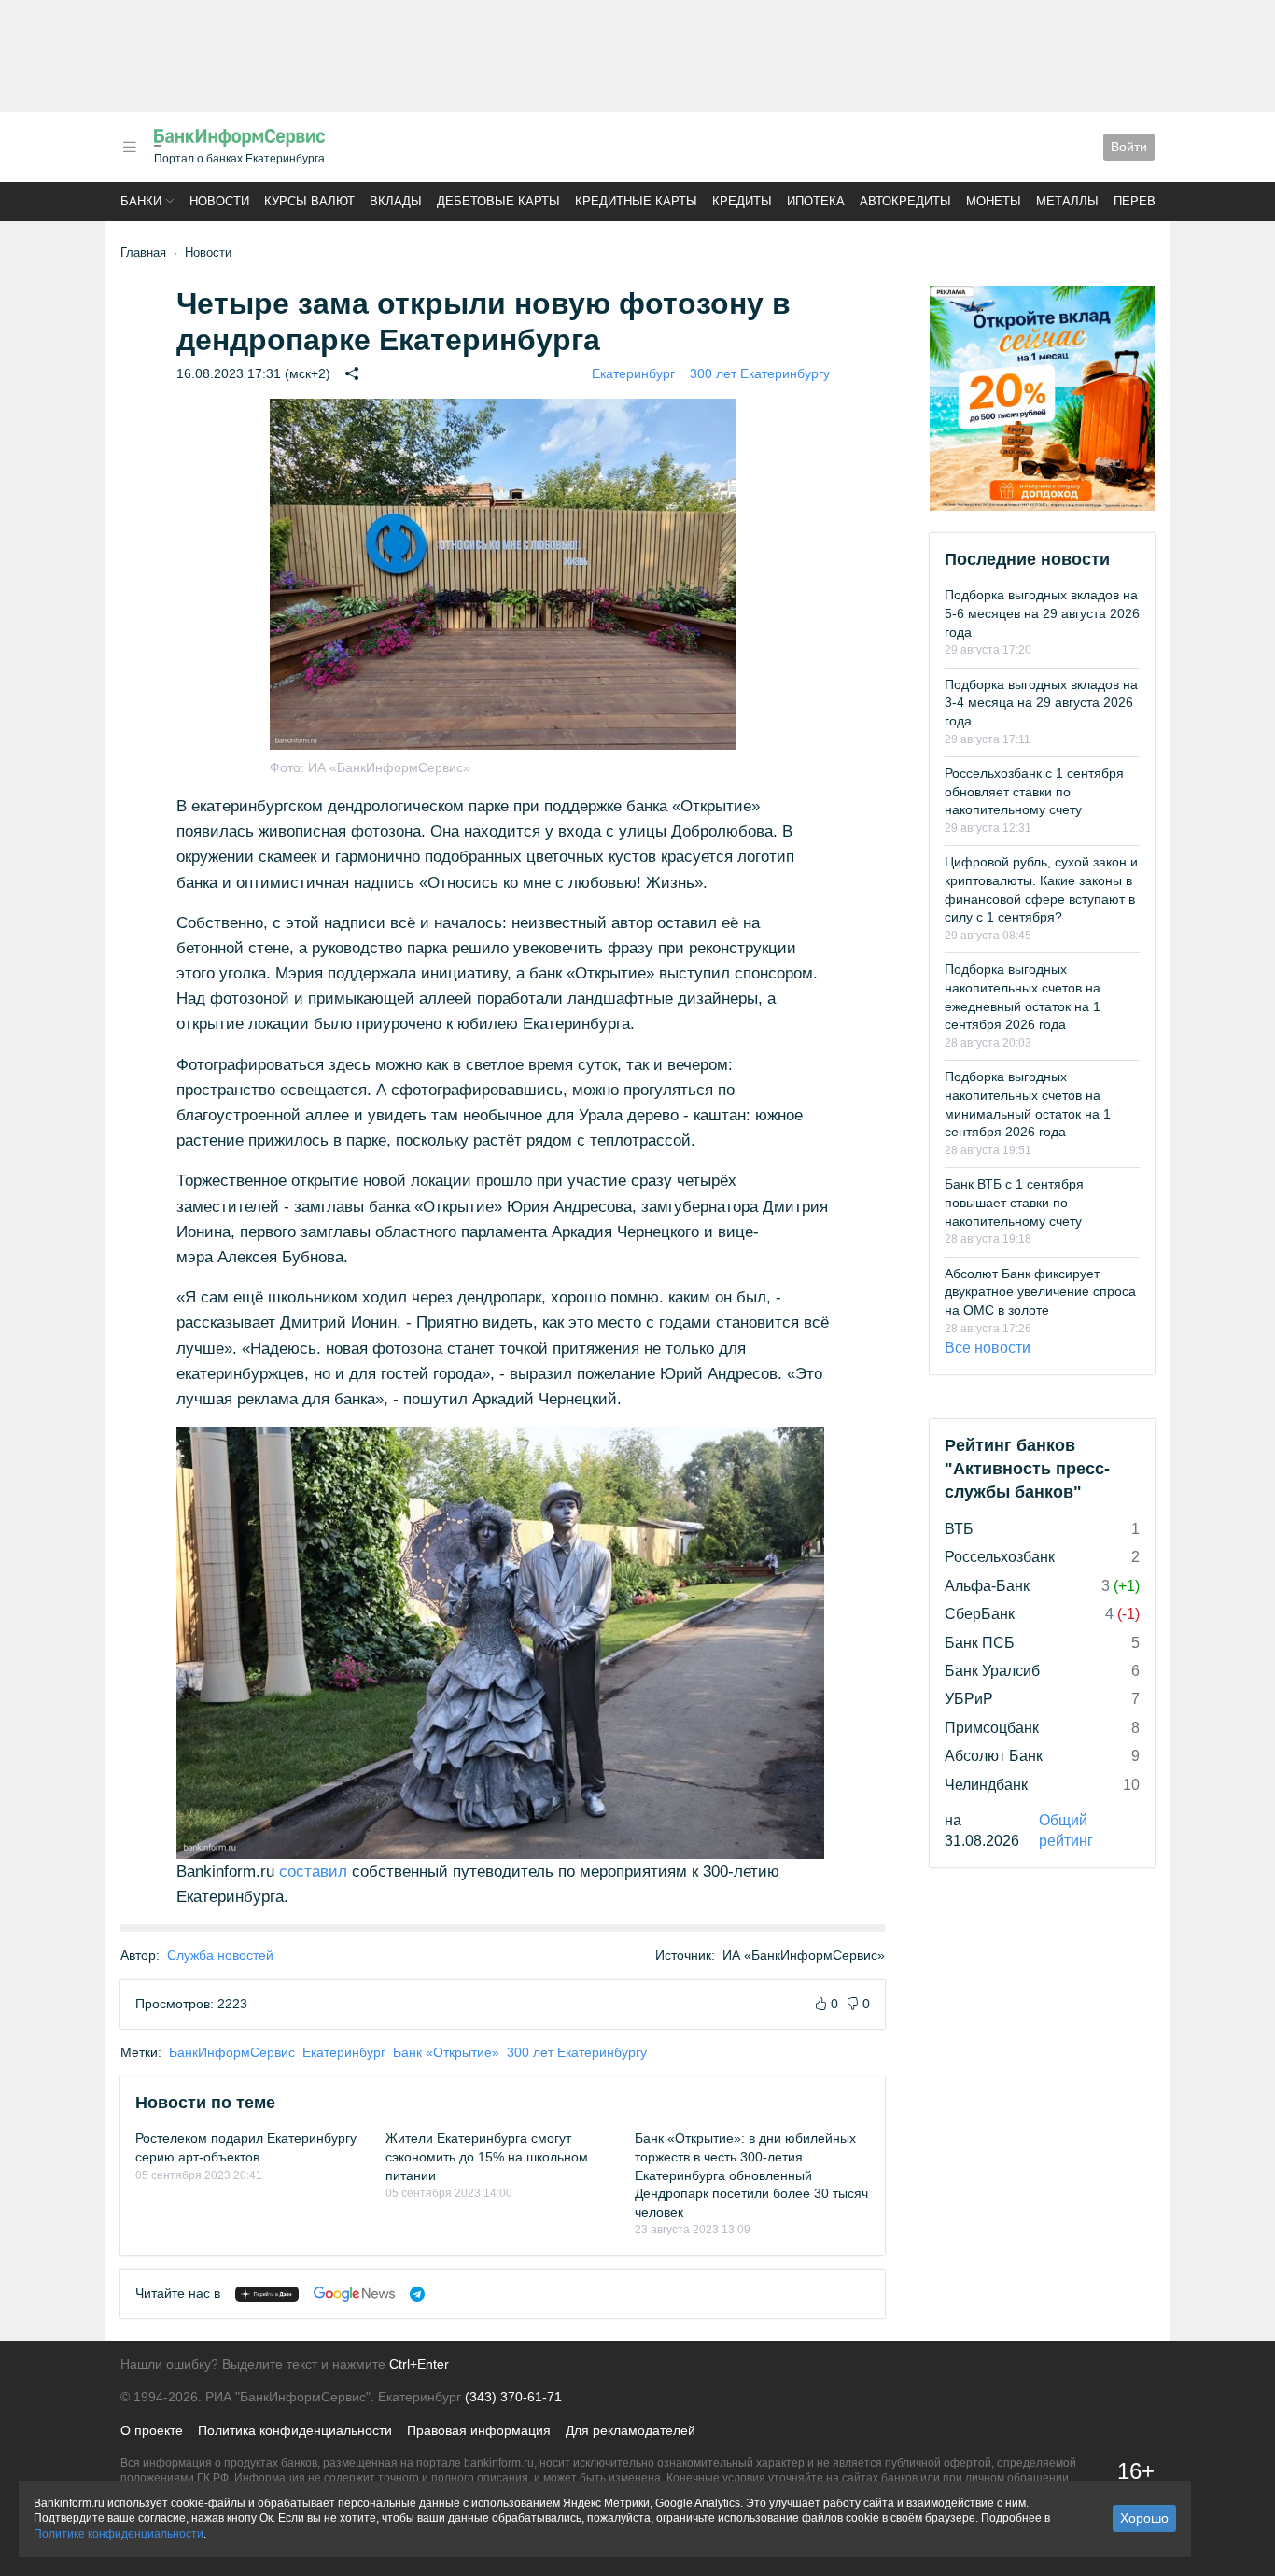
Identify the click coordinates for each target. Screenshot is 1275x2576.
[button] (130, 147)
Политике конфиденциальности (119, 2534)
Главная (143, 253)
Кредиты (742, 201)
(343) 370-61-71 (513, 2397)
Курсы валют (309, 201)
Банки (141, 201)
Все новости (988, 1348)
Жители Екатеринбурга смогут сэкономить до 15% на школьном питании (487, 2156)
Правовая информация (479, 2430)
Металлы (1067, 201)
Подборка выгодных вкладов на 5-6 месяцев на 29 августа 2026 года (1042, 613)
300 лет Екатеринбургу (760, 373)
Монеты (994, 201)
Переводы (1149, 201)
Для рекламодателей (630, 2430)
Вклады (396, 201)
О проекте (152, 2430)
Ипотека (816, 201)
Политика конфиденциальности (295, 2430)
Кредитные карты (636, 201)
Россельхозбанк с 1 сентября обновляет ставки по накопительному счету (1034, 791)
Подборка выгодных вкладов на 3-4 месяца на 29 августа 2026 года (1041, 703)
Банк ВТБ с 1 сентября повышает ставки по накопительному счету (1014, 1202)
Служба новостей (220, 1955)
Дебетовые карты (498, 201)
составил (313, 1872)
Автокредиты (905, 201)
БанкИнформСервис (232, 2052)
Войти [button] (1129, 147)
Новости (219, 201)
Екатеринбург (633, 373)
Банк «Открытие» (446, 2052)
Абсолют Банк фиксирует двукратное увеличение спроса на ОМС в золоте (1040, 1292)
